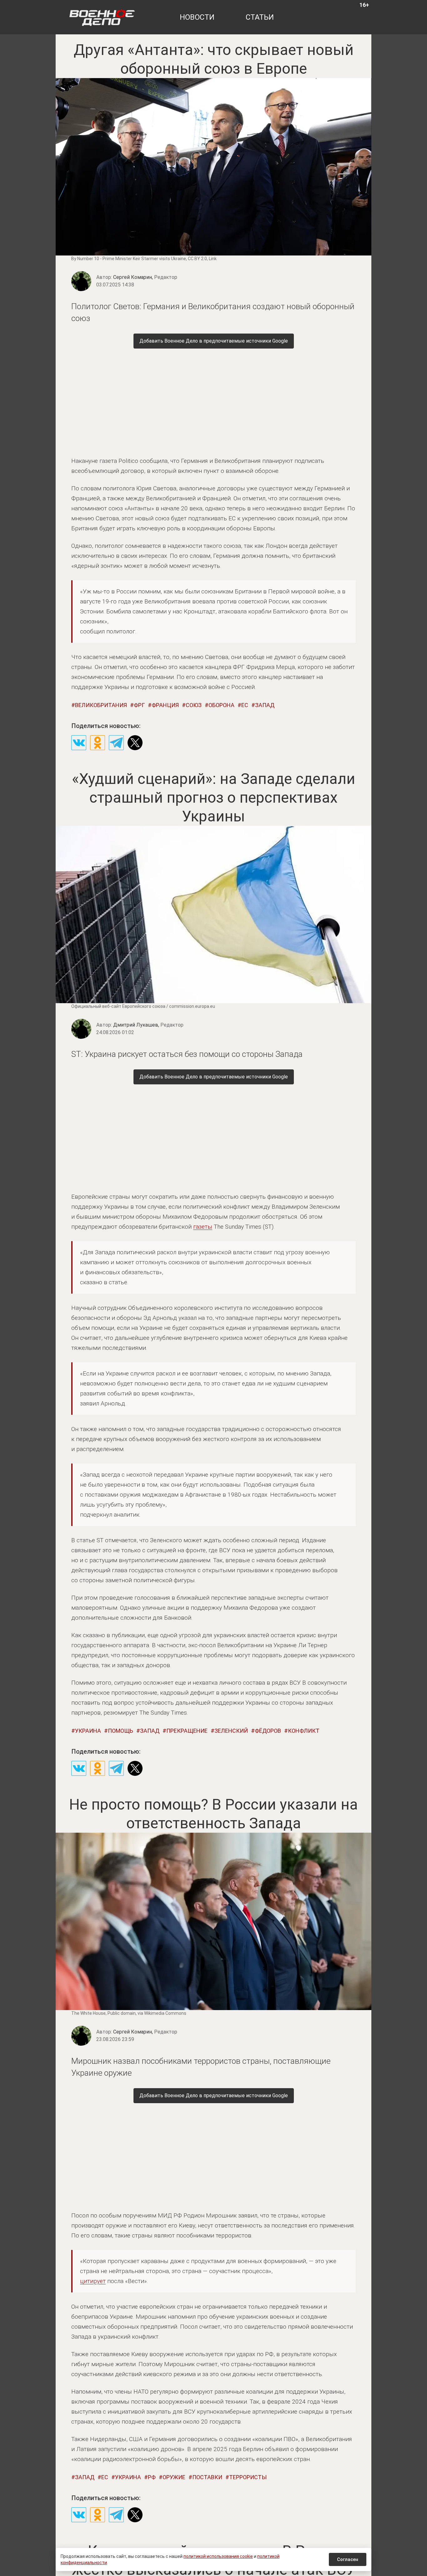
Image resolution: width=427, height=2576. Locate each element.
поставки (207, 2477)
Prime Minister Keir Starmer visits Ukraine (144, 259)
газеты (203, 1227)
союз (194, 705)
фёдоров (268, 1731)
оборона (221, 705)
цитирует (93, 2281)
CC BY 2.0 (197, 259)
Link (213, 259)
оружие (174, 2477)
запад (265, 705)
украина (88, 1731)
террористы (248, 2477)
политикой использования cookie (218, 2556)
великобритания (101, 705)
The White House (88, 2013)
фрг (139, 705)
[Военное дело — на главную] (102, 17)
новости (197, 17)
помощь (121, 1731)
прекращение (187, 1731)
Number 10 (88, 259)
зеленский (231, 1731)
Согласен (348, 2559)
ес (245, 705)
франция (165, 705)
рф (152, 2477)
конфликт (304, 1731)
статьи (260, 17)
